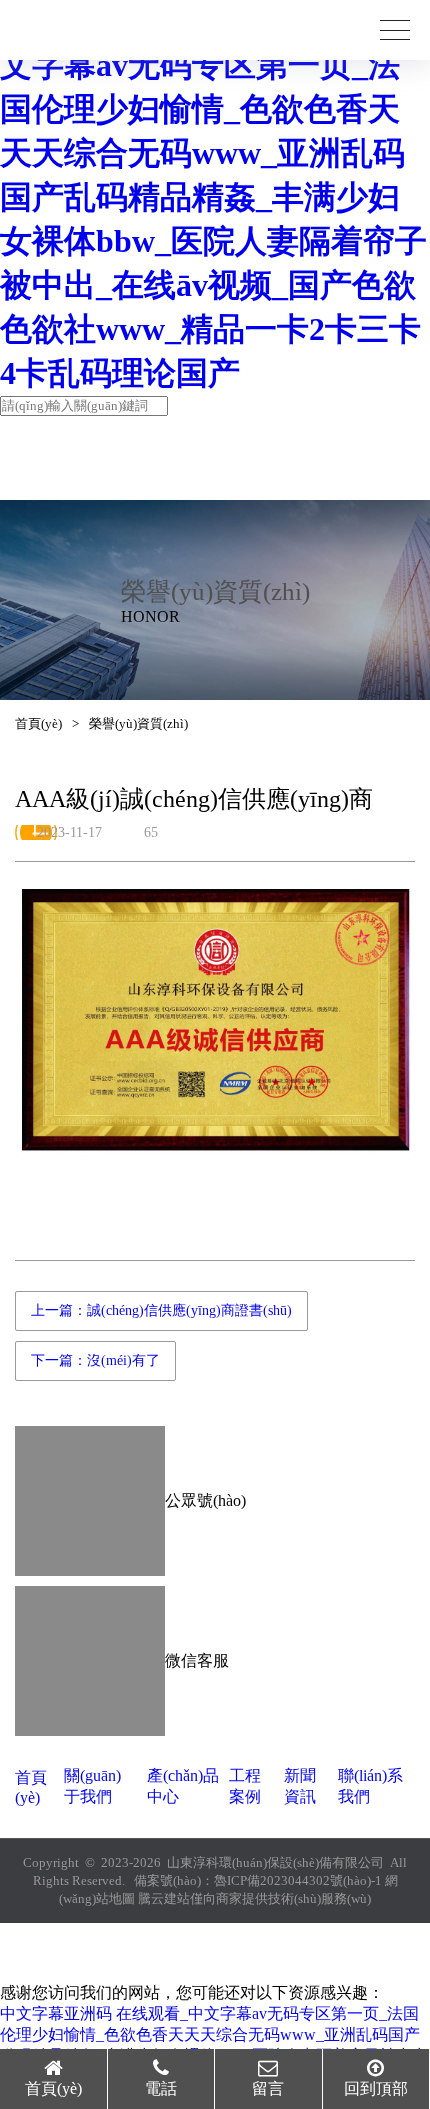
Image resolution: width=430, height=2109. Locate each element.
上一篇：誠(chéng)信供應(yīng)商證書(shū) (161, 1310)
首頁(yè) (38, 723)
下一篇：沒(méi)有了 (95, 1360)
